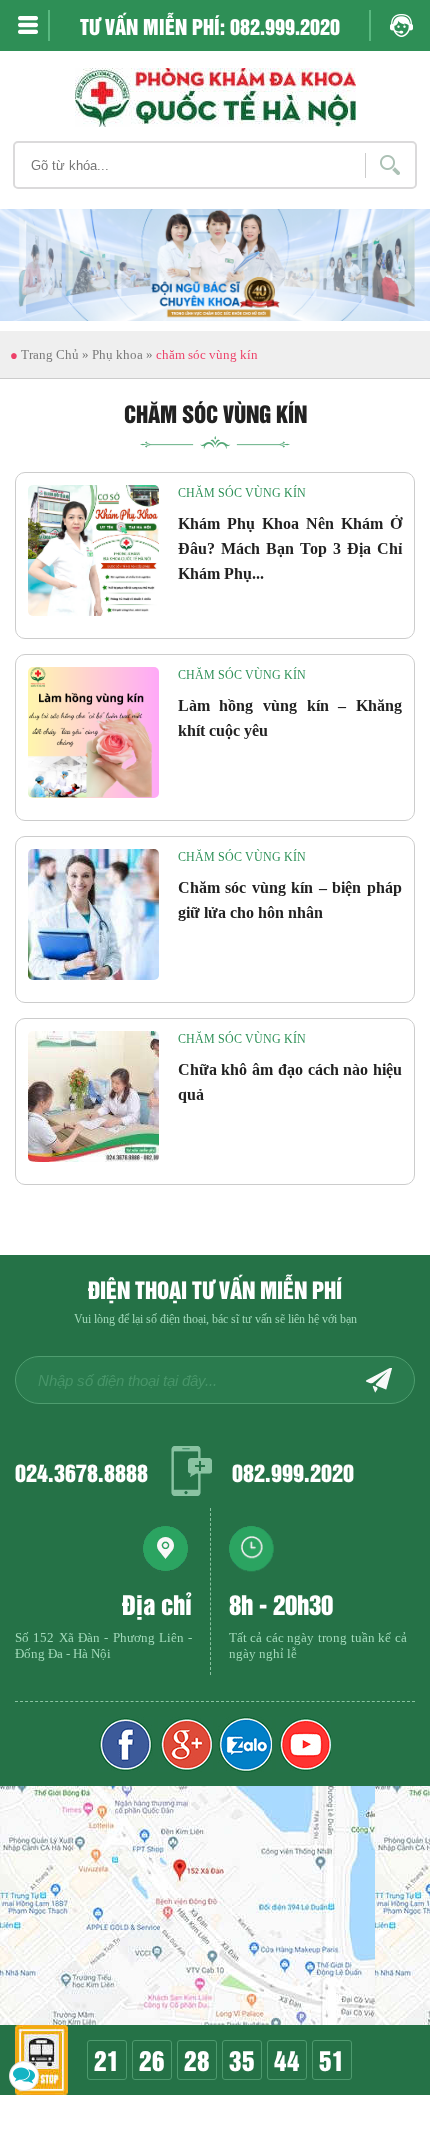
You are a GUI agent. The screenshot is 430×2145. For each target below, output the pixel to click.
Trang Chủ (44, 354)
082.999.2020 (293, 1471)
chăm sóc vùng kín (242, 493)
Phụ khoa (117, 354)
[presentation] (40, 285)
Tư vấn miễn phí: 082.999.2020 (210, 25)
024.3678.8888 (81, 1471)
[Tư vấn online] (185, 1744)
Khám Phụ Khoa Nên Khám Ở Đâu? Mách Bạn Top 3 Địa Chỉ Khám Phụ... (290, 548)
